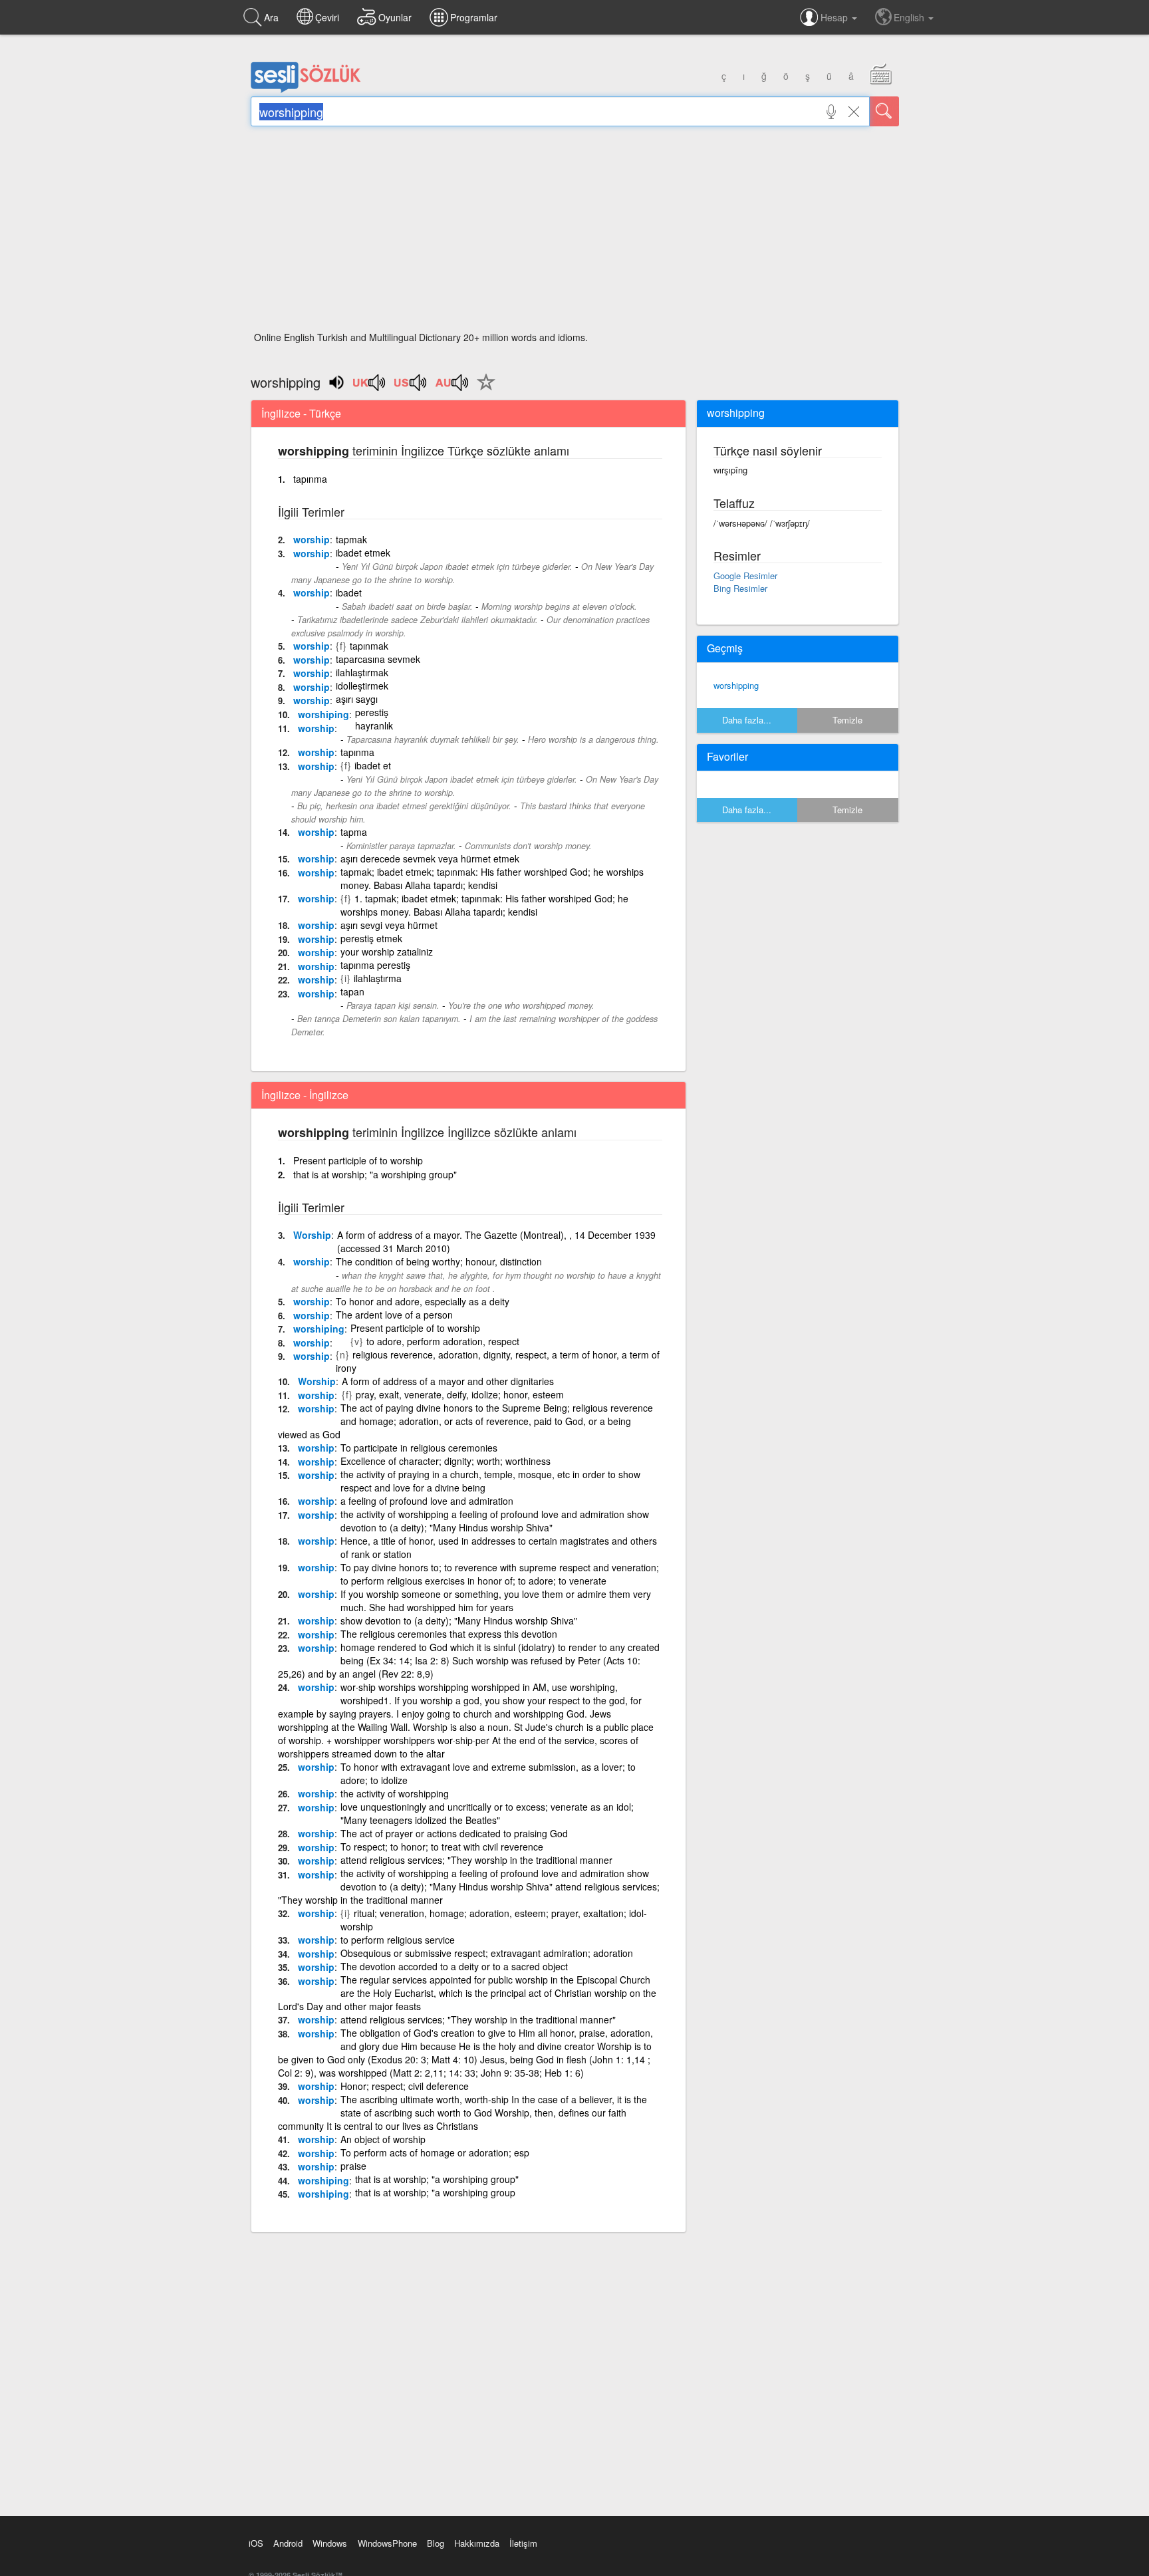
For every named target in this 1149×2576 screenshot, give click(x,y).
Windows (330, 2543)
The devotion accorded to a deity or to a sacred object (454, 1966)
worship (312, 539)
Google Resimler (745, 576)
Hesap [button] (835, 17)
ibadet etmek (363, 553)
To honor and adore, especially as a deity (423, 1301)
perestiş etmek (371, 938)
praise (353, 2166)
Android (288, 2543)
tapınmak (369, 646)
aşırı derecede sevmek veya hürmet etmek (430, 858)
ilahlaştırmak (362, 672)
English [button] (910, 17)
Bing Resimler (740, 588)
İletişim (523, 2543)
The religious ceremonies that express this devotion (449, 1634)
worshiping (323, 714)
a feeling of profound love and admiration (427, 1501)
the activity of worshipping (395, 1793)
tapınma (310, 479)
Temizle (847, 720)
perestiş (372, 712)
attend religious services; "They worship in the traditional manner (476, 1860)
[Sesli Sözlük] (306, 90)
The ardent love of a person (394, 1315)
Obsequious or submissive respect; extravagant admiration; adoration (487, 1953)
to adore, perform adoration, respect (443, 1341)
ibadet (349, 592)
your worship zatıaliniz (387, 952)
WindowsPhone (387, 2543)
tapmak (351, 539)
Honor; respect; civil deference (405, 2086)
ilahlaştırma (378, 978)
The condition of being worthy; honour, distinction (439, 1261)
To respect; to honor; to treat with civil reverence (442, 1847)
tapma (354, 832)
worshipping (736, 685)
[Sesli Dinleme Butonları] (370, 387)
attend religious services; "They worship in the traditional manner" (478, 2019)
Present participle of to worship (358, 1160)
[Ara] (884, 111)
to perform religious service (398, 1940)
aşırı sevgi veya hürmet (389, 925)
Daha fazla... (747, 720)
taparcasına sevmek (378, 659)
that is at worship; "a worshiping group (435, 2192)
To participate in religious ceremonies (419, 1448)
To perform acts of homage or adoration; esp (435, 2152)
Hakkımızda (477, 2543)
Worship (312, 1235)
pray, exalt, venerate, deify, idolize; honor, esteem (460, 1394)
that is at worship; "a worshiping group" (375, 1174)
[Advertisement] (575, 233)
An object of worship (383, 2139)
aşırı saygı (357, 699)
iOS (256, 2543)
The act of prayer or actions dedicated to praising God (454, 1833)
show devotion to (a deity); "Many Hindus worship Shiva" (459, 1620)
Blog (436, 2543)
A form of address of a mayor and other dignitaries (448, 1381)
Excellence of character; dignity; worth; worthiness (446, 1461)
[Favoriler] (483, 390)
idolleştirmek (362, 686)
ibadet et (373, 765)
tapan (352, 991)
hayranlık (374, 725)
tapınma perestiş (375, 965)
